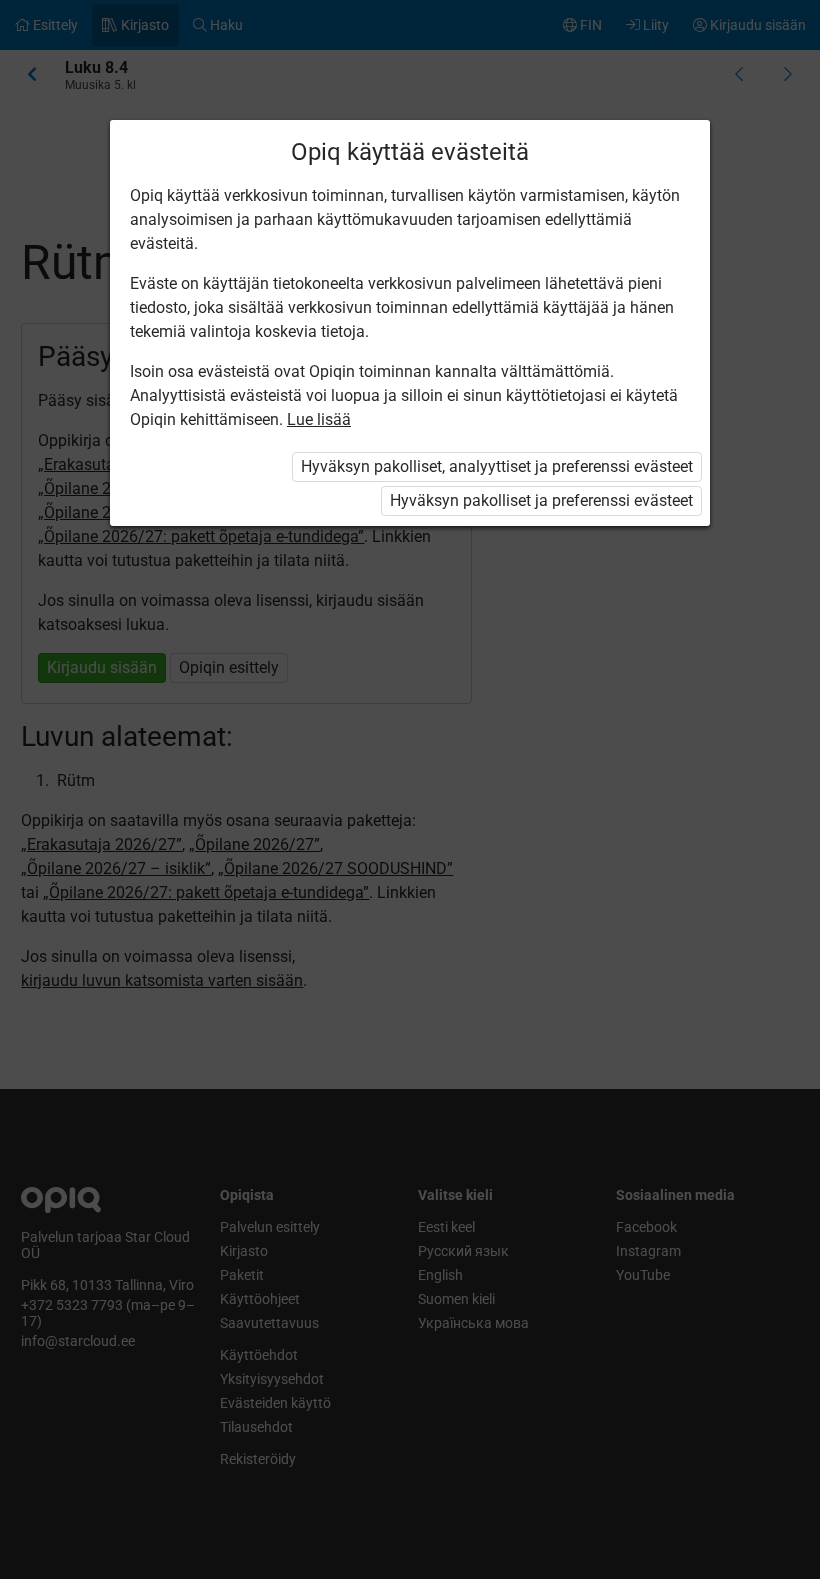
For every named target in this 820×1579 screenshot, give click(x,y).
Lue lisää (319, 419)
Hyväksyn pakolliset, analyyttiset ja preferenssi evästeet (497, 466)
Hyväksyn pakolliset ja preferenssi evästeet (541, 500)
